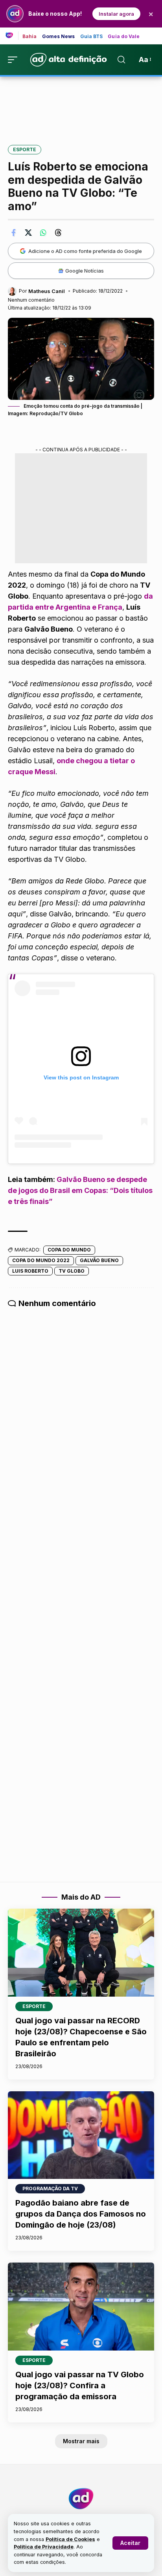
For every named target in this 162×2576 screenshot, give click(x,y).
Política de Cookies (70, 2539)
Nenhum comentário (31, 300)
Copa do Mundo (69, 1250)
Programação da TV (50, 2189)
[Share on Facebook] (13, 233)
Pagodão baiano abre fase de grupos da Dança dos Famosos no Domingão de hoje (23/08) (81, 2214)
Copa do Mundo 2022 (41, 1260)
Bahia (30, 37)
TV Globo (72, 1271)
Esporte (25, 149)
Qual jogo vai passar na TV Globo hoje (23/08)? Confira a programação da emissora (80, 2385)
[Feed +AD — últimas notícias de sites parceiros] (12, 36)
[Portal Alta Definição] (81, 2499)
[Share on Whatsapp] (43, 233)
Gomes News (59, 37)
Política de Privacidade (44, 2547)
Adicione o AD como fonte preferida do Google (85, 251)
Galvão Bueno (99, 1260)
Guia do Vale (124, 37)
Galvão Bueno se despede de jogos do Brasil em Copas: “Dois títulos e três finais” (80, 1190)
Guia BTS (92, 37)
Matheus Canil (47, 291)
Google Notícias (85, 271)
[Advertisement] (81, 105)
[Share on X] (28, 233)
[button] (130, 2543)
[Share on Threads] (58, 233)
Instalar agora (116, 14)
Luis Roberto (30, 1271)
